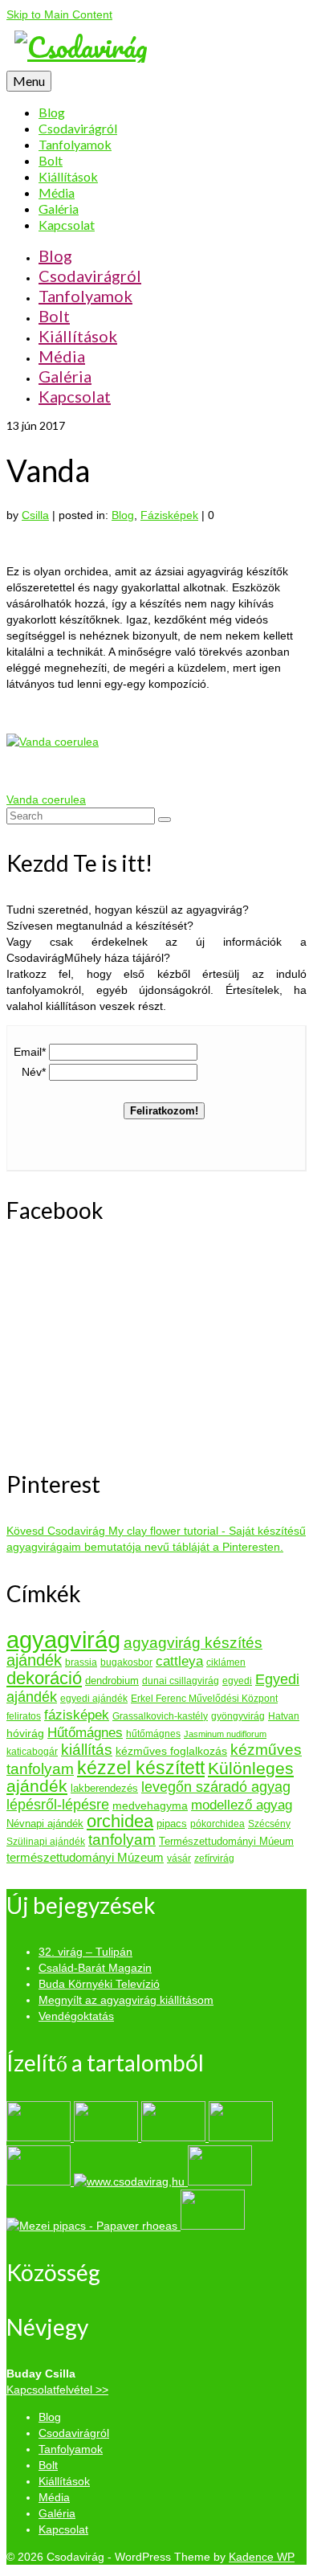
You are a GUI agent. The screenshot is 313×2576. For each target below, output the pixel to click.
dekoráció (44, 1678)
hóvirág (25, 1733)
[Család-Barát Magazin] (108, 2137)
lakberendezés (104, 1788)
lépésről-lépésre (58, 1804)
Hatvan (284, 1716)
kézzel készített (141, 1768)
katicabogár (32, 1752)
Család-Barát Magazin (95, 1968)
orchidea (120, 1821)
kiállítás (87, 1750)
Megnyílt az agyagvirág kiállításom (126, 2000)
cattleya (179, 1661)
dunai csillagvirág (181, 1681)
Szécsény (269, 1824)
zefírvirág (214, 1858)
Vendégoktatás (76, 2016)
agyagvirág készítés (193, 1643)
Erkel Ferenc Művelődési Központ (204, 1699)
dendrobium (112, 1681)
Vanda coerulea (46, 799)
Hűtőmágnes (85, 1732)
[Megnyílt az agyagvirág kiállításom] (241, 2137)
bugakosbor (126, 1662)
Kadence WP (262, 2557)
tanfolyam (122, 1840)
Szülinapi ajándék (46, 1842)
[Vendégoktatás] (40, 2181)
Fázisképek (169, 515)
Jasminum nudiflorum (225, 1734)
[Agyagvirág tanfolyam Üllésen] (220, 2181)
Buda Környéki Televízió (99, 1984)
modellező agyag (242, 1805)
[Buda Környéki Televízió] (175, 2137)
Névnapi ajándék (45, 1824)
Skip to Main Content (59, 14)
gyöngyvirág (238, 1716)
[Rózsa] (213, 2226)
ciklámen (226, 1662)
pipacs (172, 1824)
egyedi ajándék (94, 1699)
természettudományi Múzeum (85, 1857)
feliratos (24, 1716)
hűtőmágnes (153, 1734)
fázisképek (77, 1715)
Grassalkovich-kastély (160, 1716)
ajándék (34, 1660)
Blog (123, 515)
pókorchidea (217, 1824)
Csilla (35, 515)
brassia (81, 1662)
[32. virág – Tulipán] (40, 2137)
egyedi (237, 1681)
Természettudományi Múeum (226, 1841)
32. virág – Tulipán (85, 1952)
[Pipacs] (93, 2226)
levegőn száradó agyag (216, 1787)
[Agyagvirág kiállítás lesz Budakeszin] (131, 2181)
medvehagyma (150, 1805)
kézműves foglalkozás (171, 1751)
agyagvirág (63, 1640)
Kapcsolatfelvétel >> (57, 2390)
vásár (179, 1858)
